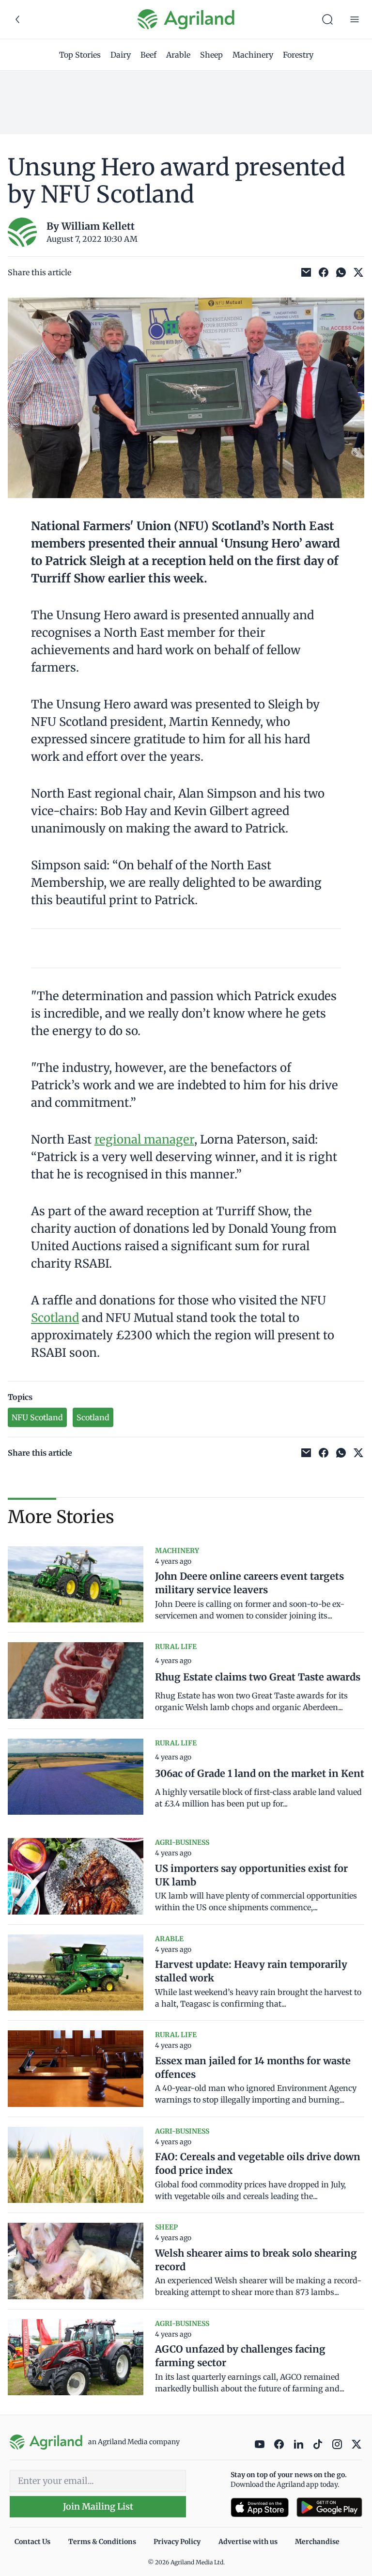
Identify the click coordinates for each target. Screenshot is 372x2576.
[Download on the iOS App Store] (260, 2507)
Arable (178, 55)
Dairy (121, 55)
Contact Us (32, 2542)
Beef (148, 55)
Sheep (211, 55)
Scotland (55, 1318)
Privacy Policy (177, 2542)
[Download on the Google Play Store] (329, 2507)
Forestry (298, 55)
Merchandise (317, 2542)
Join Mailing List (98, 2506)
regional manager (144, 1139)
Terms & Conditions (102, 2542)
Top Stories (80, 55)
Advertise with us (248, 2542)
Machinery (253, 55)
